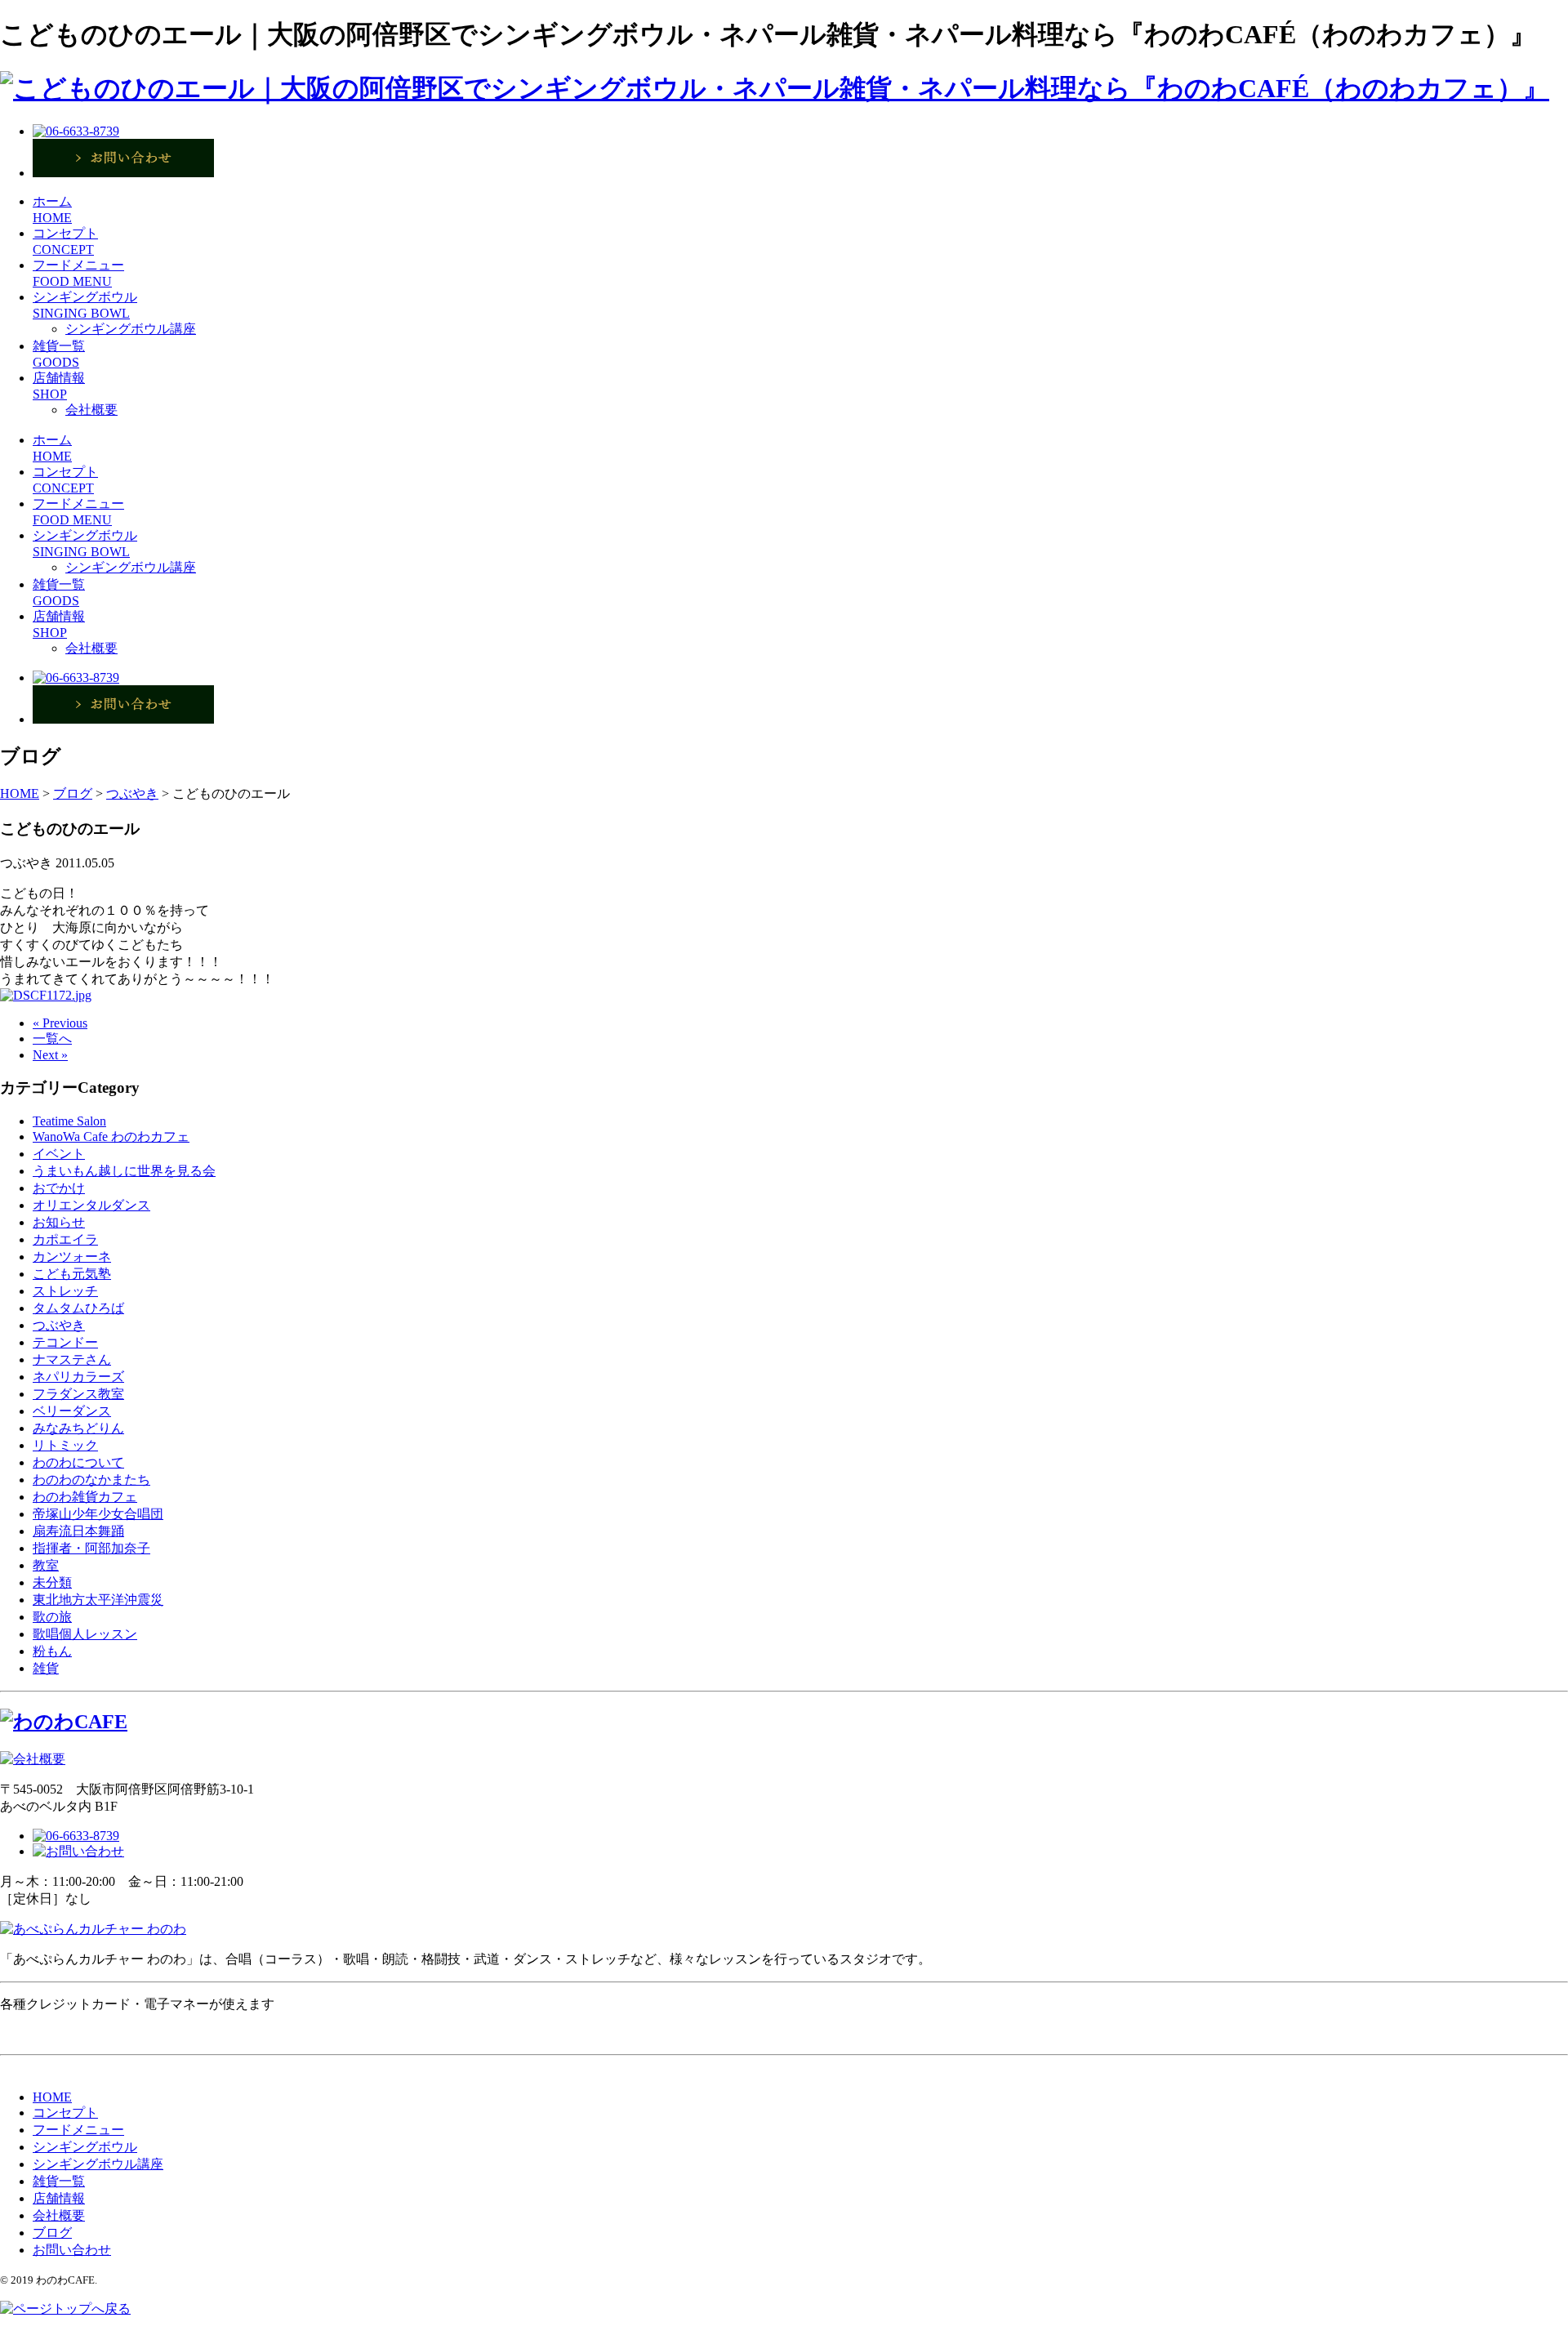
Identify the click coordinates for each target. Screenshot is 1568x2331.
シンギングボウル (85, 2147)
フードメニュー (78, 2130)
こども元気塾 (72, 1274)
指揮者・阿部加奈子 (91, 1548)
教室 (46, 1565)
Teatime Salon (69, 1121)
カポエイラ (65, 1239)
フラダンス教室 (78, 1394)
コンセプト (65, 2113)
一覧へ (52, 1038)
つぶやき (59, 1325)
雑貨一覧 (59, 2181)
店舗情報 (59, 2198)
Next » (50, 1055)
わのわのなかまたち (91, 1480)
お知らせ (59, 1222)
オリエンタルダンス (91, 1205)
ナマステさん (72, 1359)
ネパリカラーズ (78, 1377)
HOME (52, 2097)
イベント (59, 1154)
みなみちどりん (78, 1428)
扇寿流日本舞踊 (78, 1531)
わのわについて (78, 1462)
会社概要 (91, 410)
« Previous (60, 1023)
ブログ (52, 2233)
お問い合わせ (72, 2250)
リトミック (65, 1445)
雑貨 (46, 1668)
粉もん (52, 1651)
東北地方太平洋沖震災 (98, 1600)
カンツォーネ (72, 1257)
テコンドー (65, 1342)
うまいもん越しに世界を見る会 (124, 1171)
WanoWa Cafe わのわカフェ (111, 1137)
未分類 (52, 1582)
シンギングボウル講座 (131, 329)
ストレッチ (65, 1291)
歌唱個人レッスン (85, 1634)
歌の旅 (52, 1617)
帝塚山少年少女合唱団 (98, 1514)
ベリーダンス (72, 1411)
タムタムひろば (78, 1308)
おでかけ (59, 1188)
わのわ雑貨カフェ (85, 1497)
